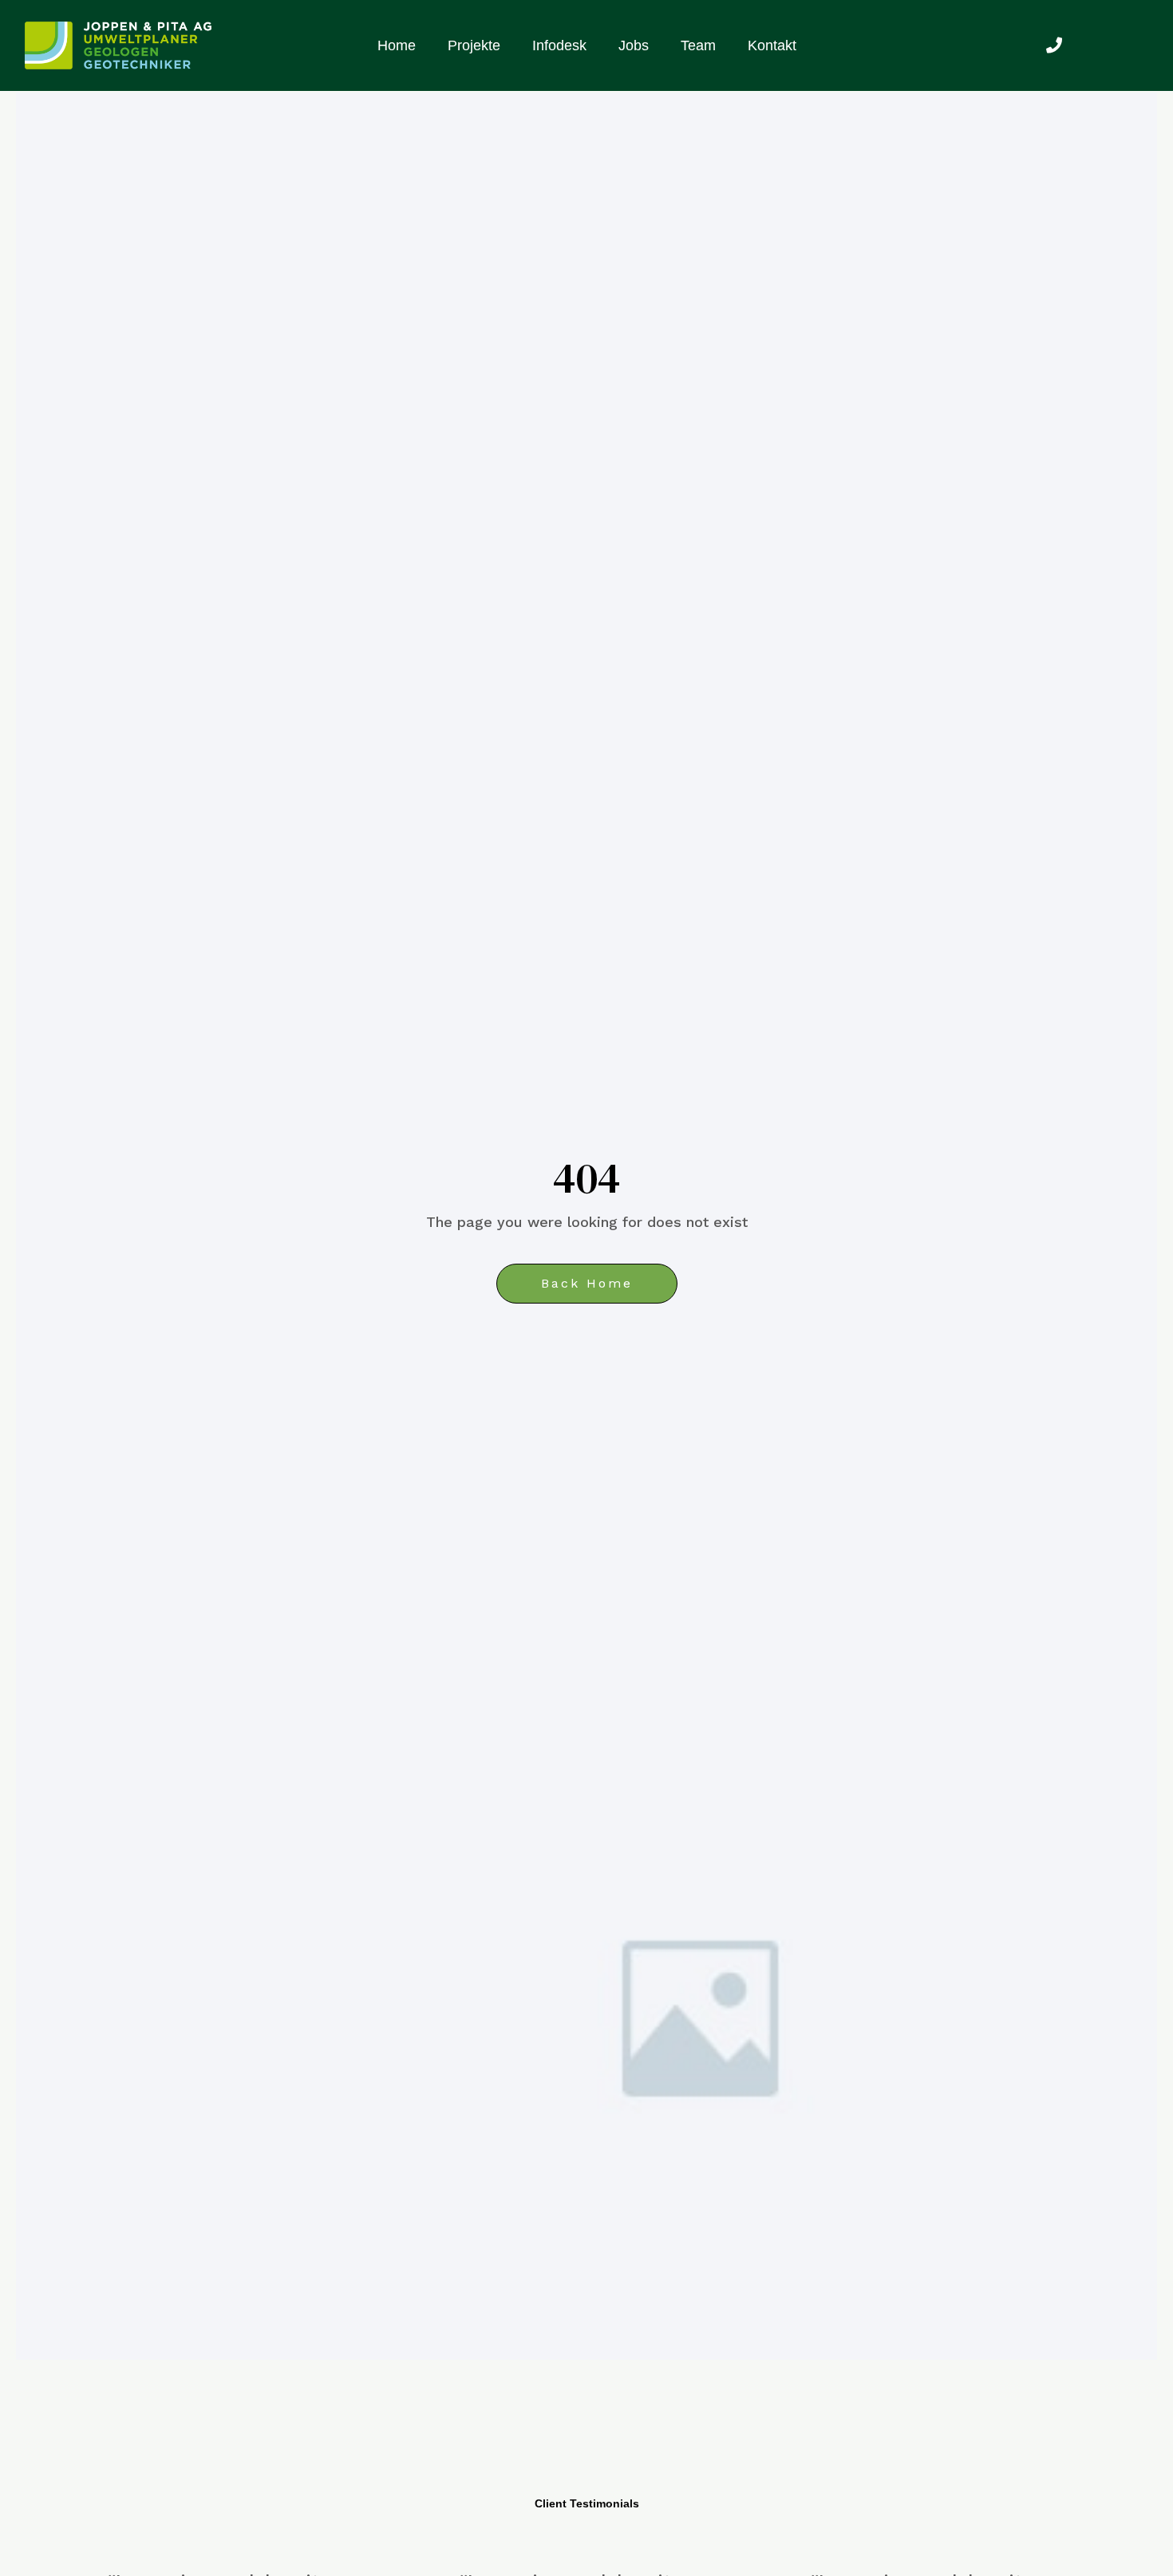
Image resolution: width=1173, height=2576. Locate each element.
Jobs (634, 45)
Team (698, 45)
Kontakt (772, 45)
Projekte (474, 45)
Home (397, 45)
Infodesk (559, 45)
